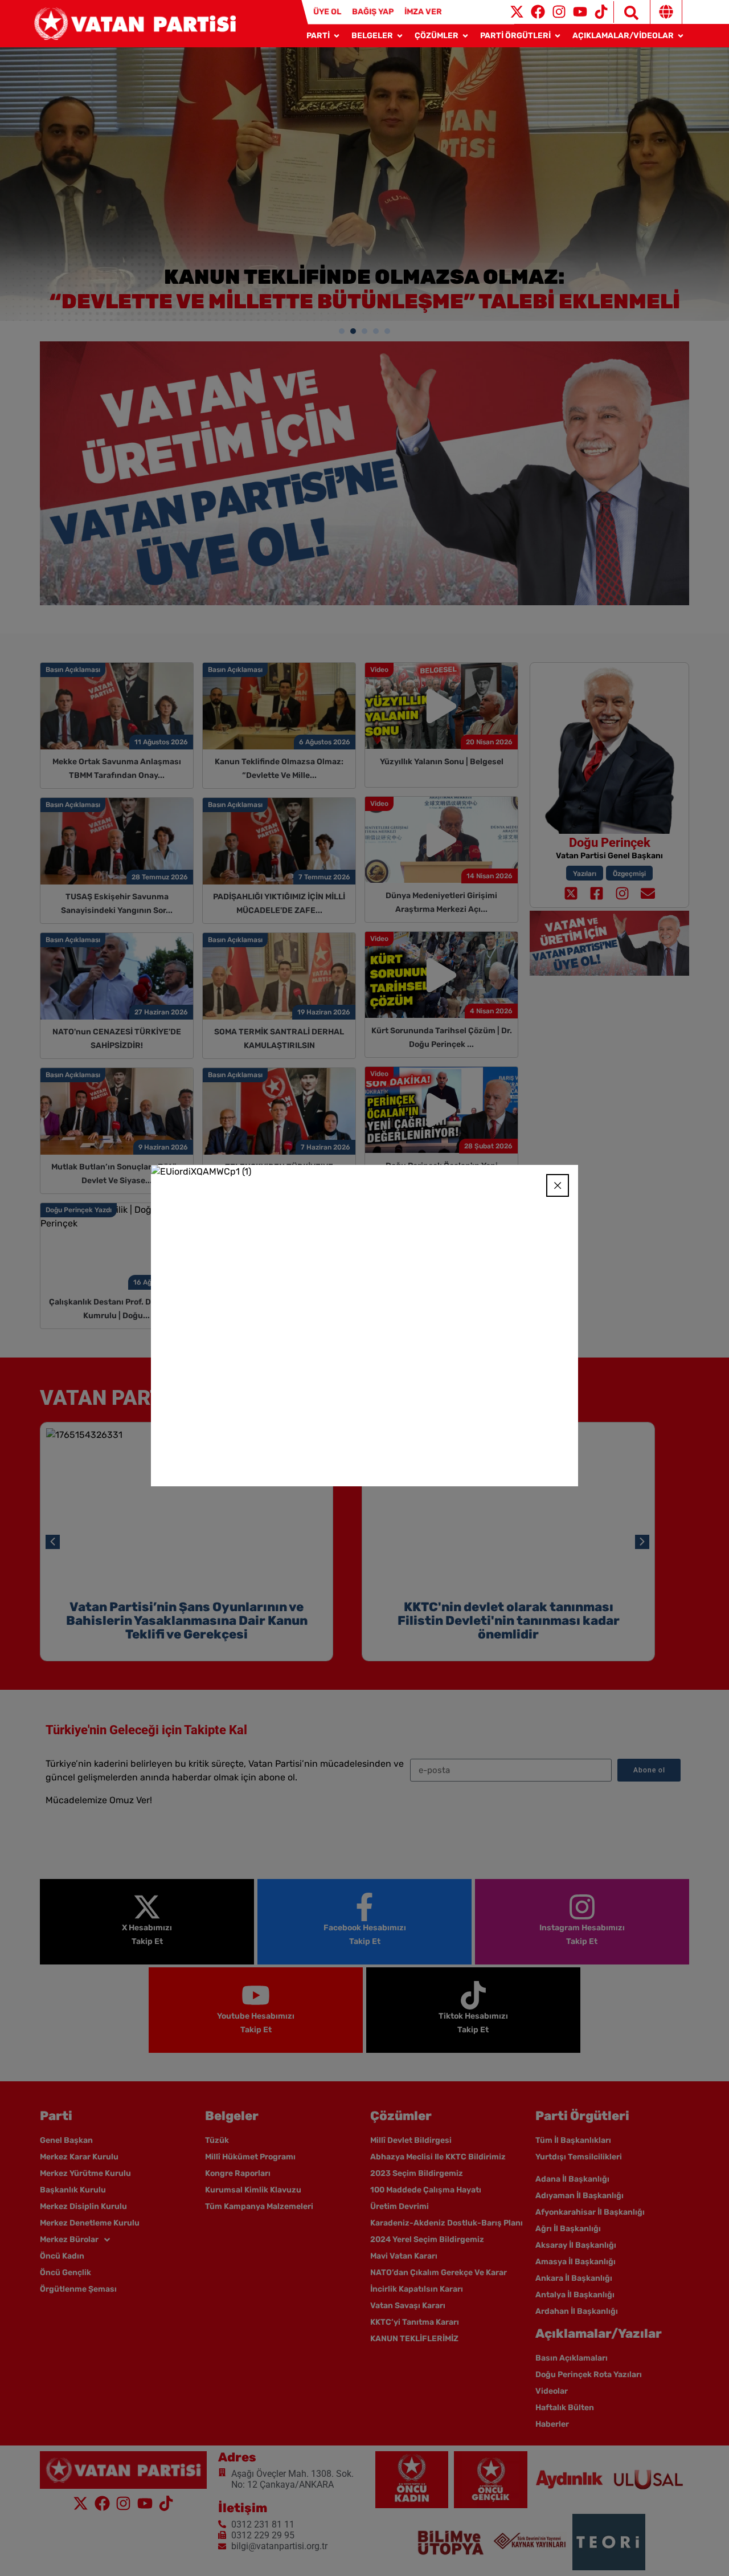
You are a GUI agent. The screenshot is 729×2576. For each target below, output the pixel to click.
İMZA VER (423, 12)
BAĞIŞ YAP (373, 12)
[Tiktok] (601, 12)
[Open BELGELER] (400, 36)
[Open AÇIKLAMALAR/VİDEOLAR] (681, 36)
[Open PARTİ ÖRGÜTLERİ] (558, 36)
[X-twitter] (517, 12)
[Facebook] (538, 12)
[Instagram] (559, 12)
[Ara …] (626, 12)
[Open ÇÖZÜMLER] (465, 36)
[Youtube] (580, 12)
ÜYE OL (327, 12)
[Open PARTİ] (337, 36)
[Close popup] (558, 1185)
